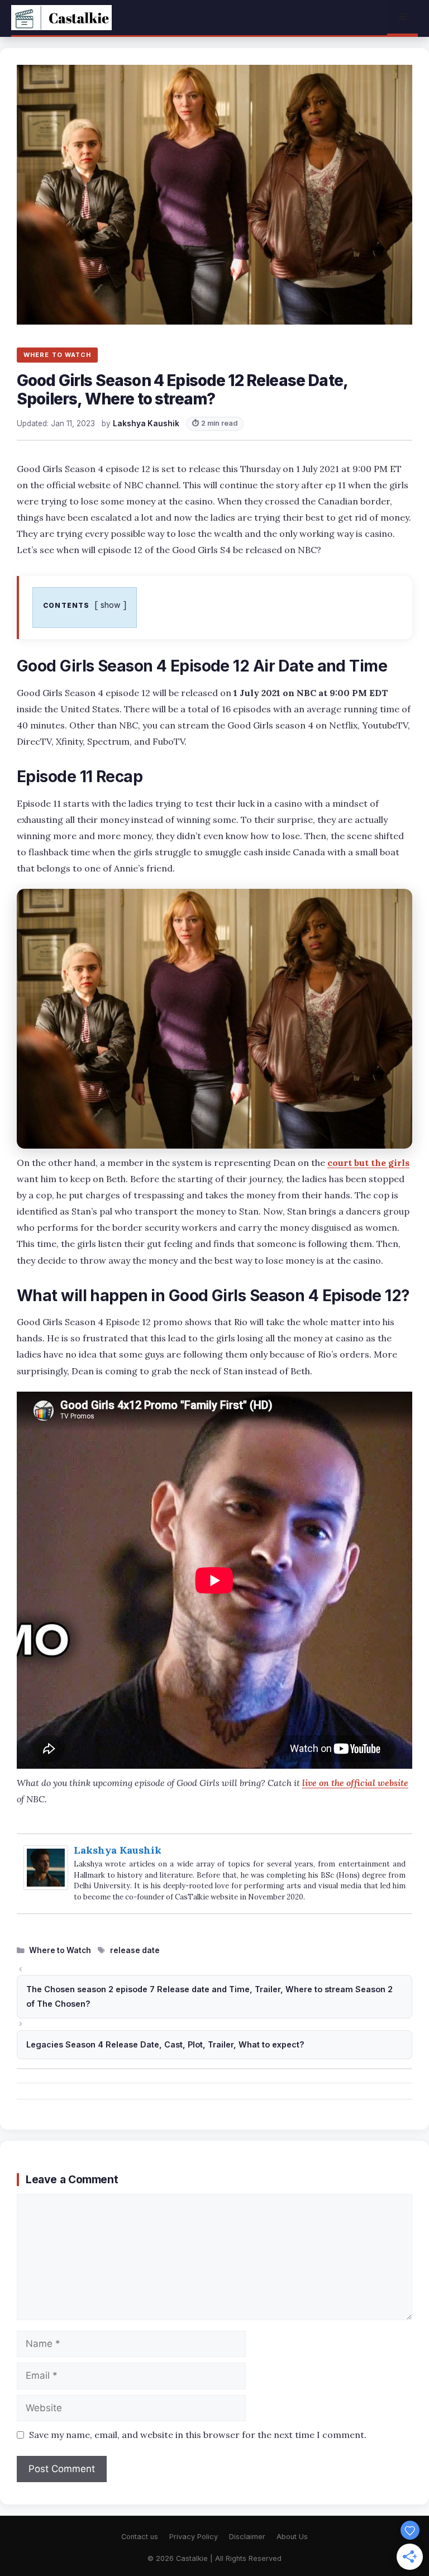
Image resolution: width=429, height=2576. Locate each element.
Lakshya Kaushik (118, 1850)
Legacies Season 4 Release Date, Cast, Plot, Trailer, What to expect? (165, 2044)
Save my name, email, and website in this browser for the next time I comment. (198, 2435)
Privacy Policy (194, 2537)
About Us (292, 2537)
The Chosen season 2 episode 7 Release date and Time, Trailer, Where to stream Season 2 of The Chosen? (209, 1996)
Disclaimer (247, 2537)
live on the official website (355, 1783)
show (111, 605)
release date (135, 1950)
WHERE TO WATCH (57, 355)
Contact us (140, 2537)
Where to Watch (60, 1950)
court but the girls (368, 1163)
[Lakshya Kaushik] (46, 1886)
